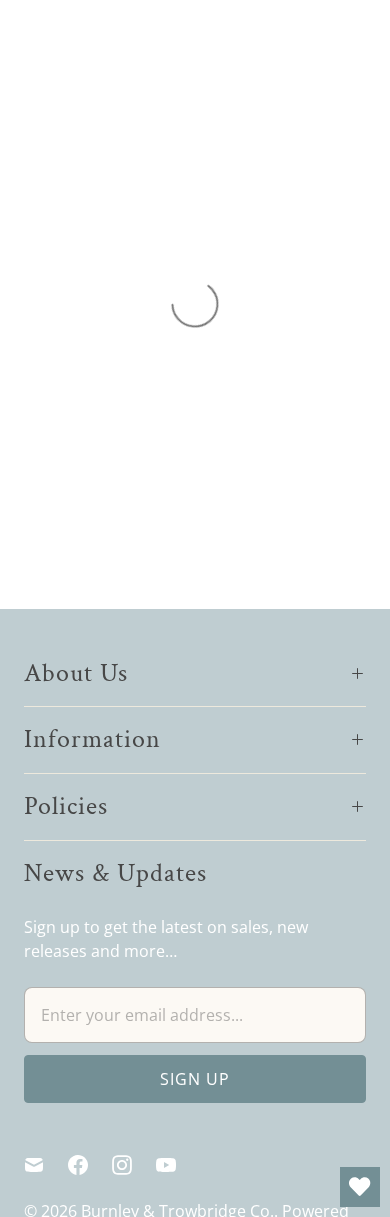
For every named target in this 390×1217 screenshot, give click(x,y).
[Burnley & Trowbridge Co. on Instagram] (134, 1165)
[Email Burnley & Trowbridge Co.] (46, 1165)
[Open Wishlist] (360, 1187)
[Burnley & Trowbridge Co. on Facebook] (90, 1165)
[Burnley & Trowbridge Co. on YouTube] (178, 1165)
